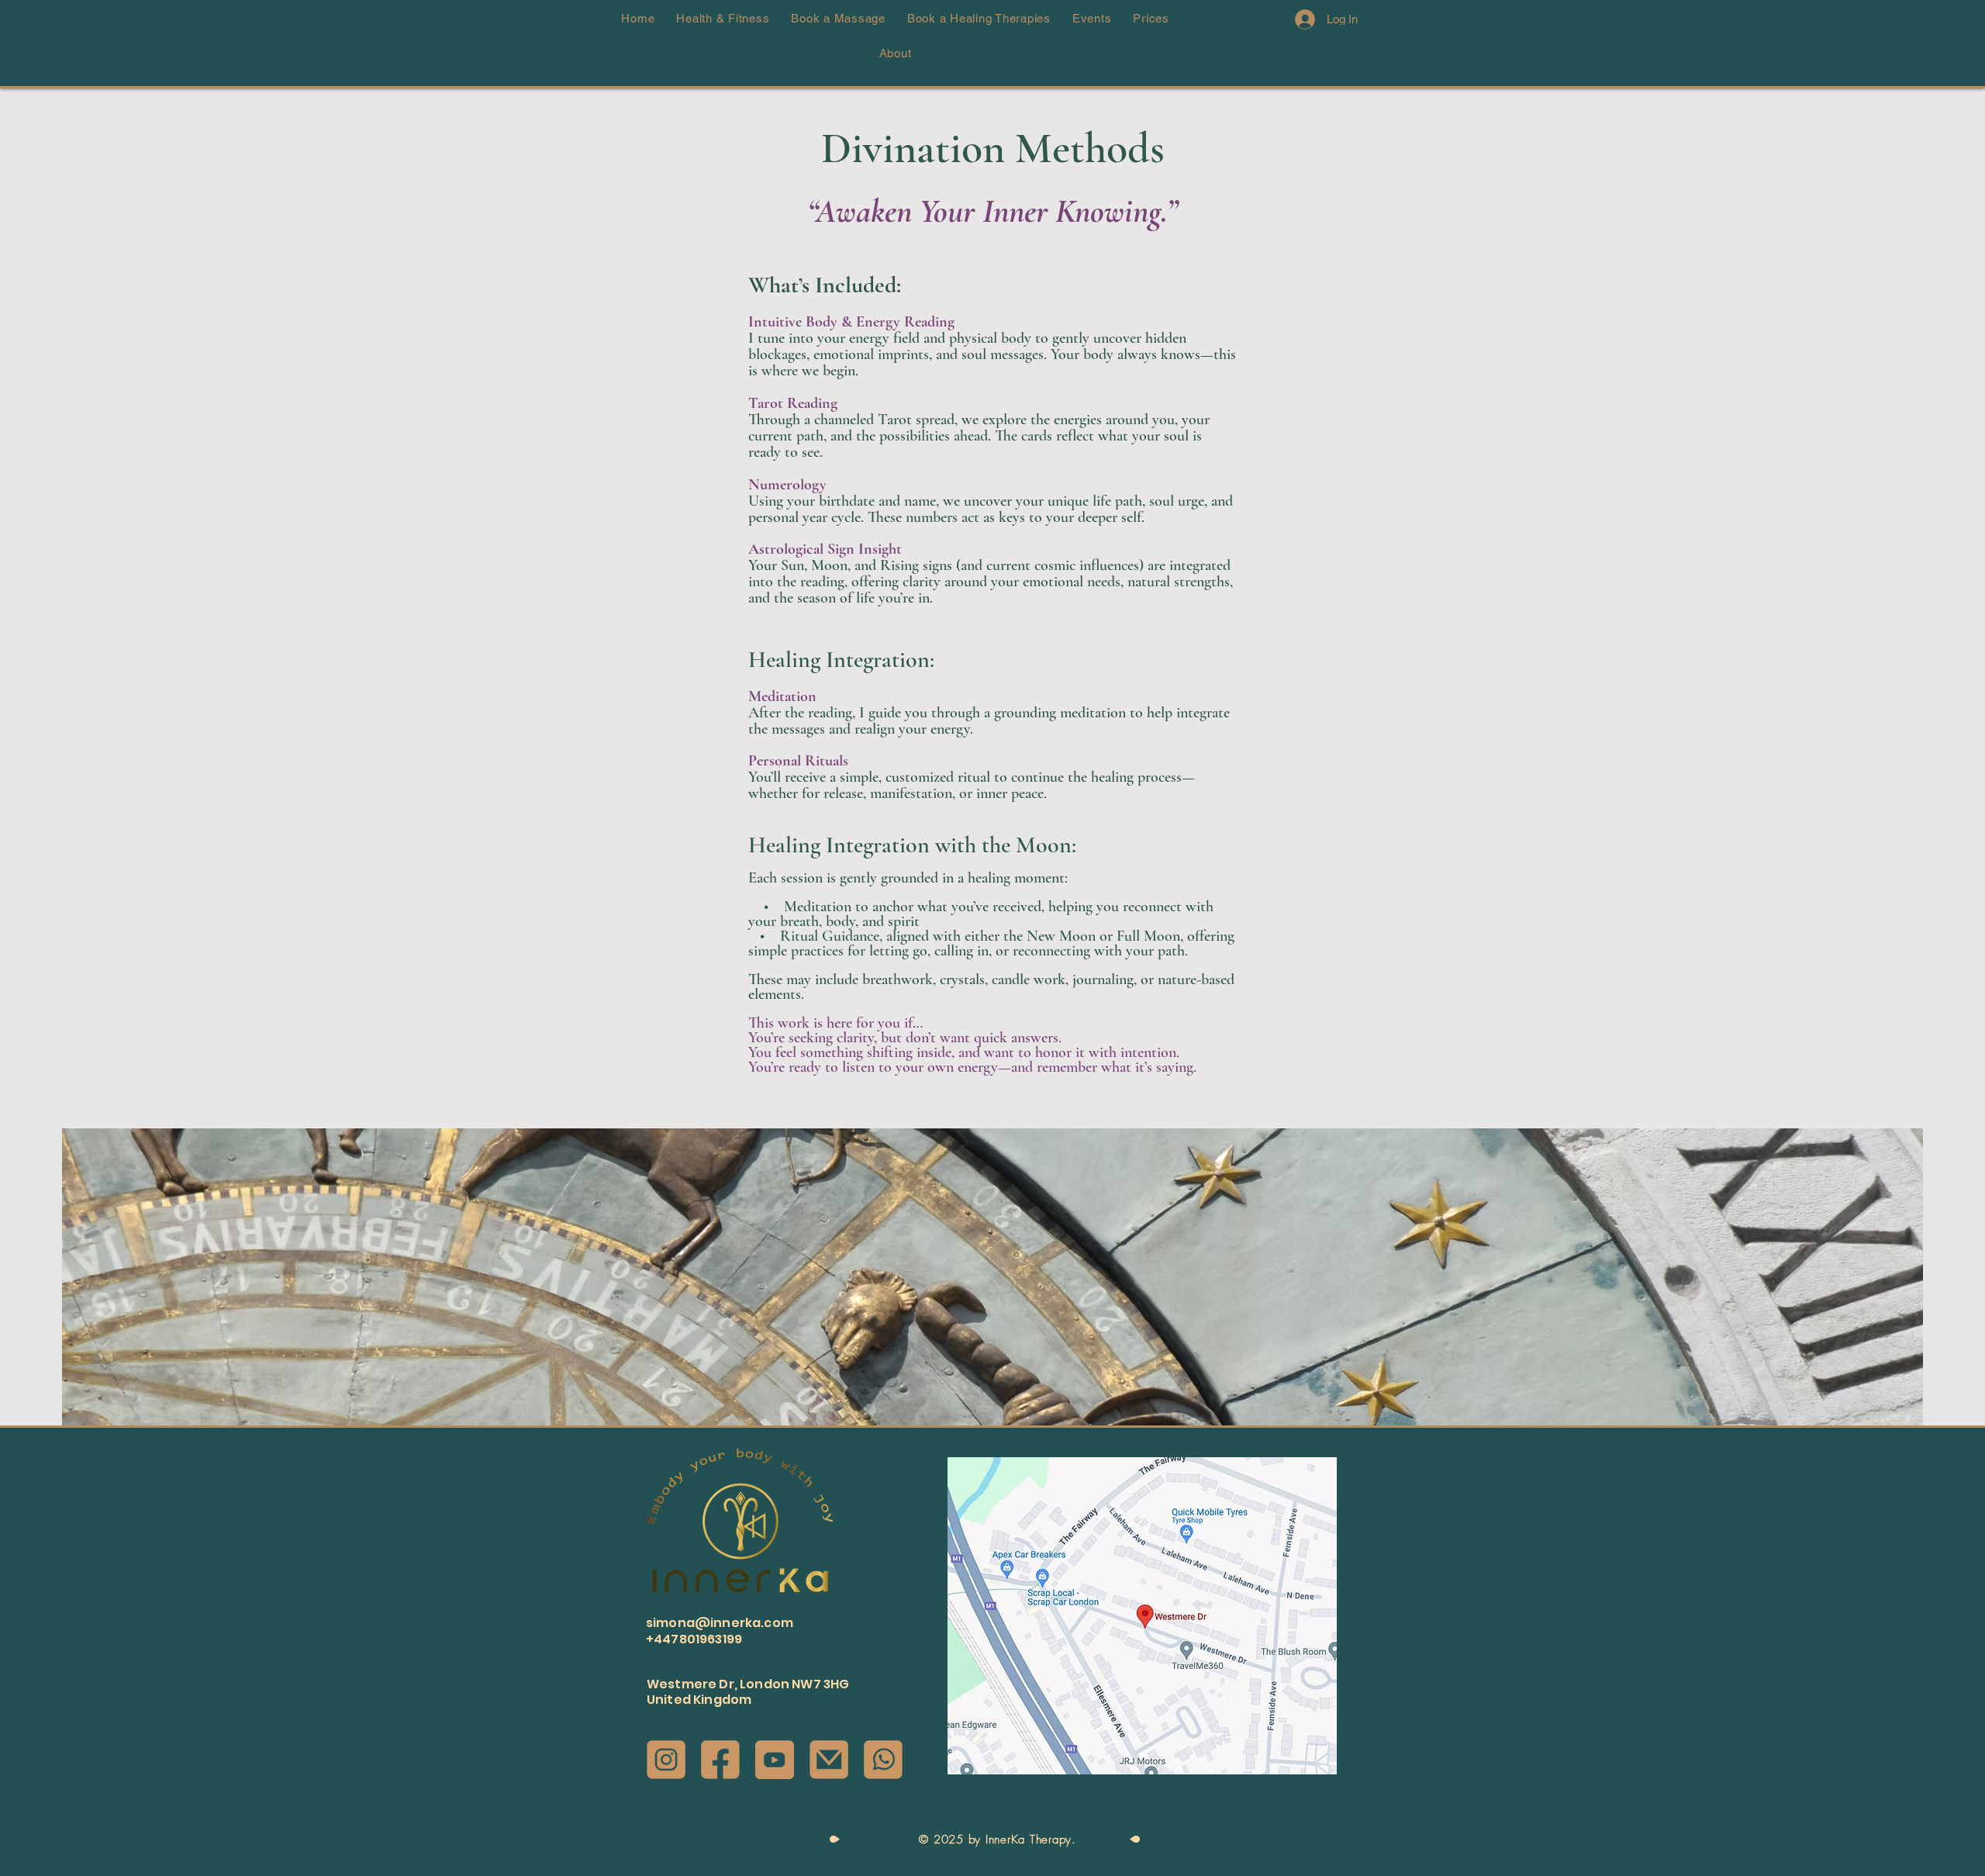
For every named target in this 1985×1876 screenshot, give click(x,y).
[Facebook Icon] (720, 1760)
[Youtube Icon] (775, 1760)
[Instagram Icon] (666, 1760)
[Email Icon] (829, 1760)
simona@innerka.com (720, 1623)
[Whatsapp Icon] (883, 1760)
